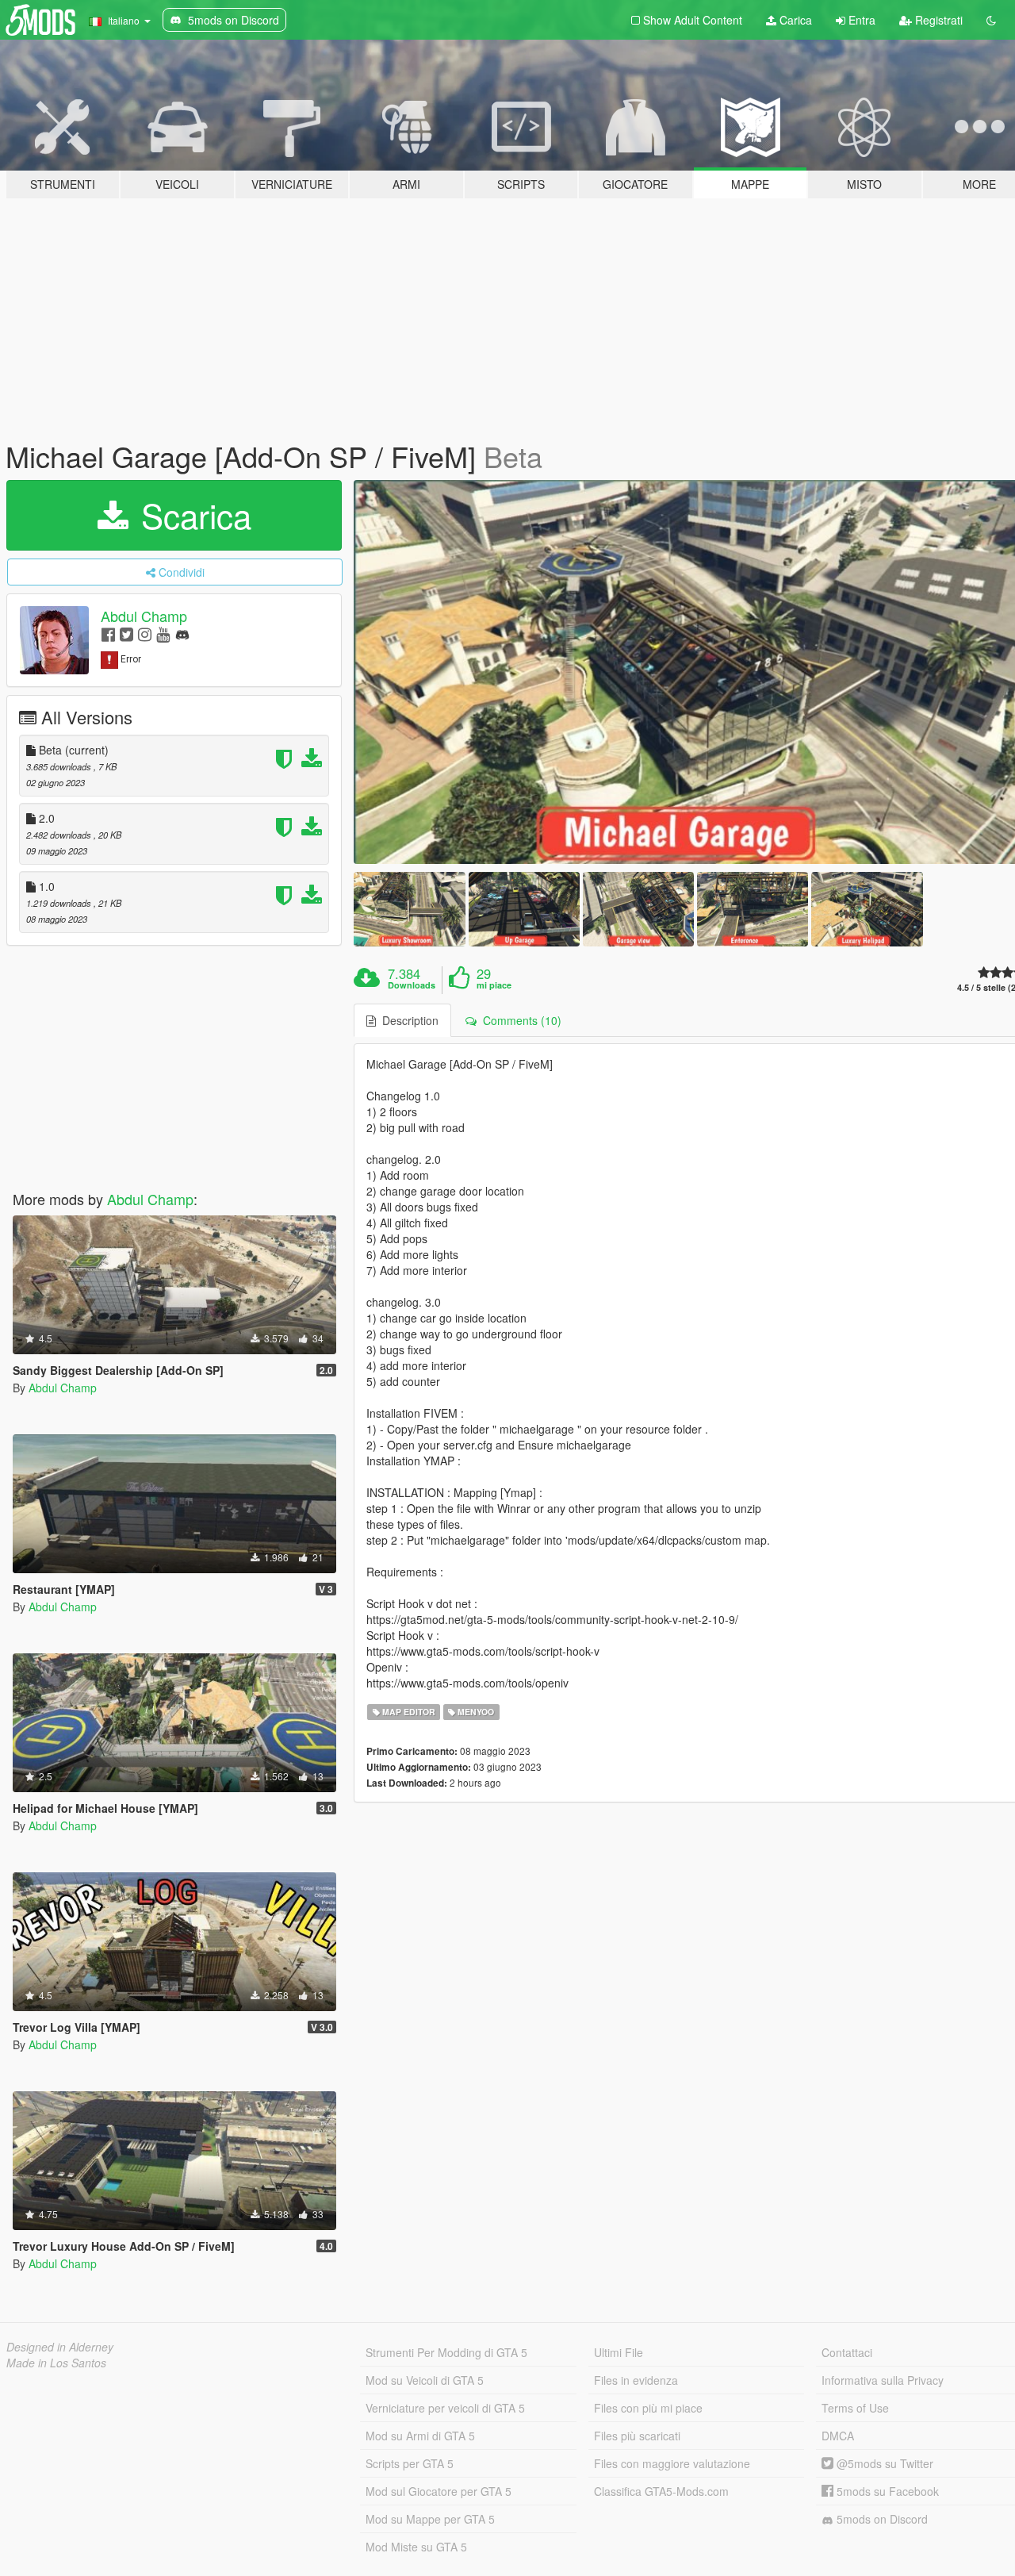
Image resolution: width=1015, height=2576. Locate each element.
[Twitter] (126, 633)
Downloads (412, 985)
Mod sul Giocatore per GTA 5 (439, 2491)
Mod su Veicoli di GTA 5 (425, 2380)
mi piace (494, 985)
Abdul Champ (144, 616)
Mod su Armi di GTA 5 (420, 2436)
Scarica (192, 515)
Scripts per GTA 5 (410, 2463)
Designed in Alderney (60, 2347)
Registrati (937, 20)
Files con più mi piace (648, 2408)
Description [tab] (407, 1020)
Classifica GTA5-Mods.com (661, 2491)
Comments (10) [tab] (519, 1020)
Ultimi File (619, 2352)
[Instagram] (145, 633)
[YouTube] (163, 633)
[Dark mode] (991, 20)
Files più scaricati (637, 2436)
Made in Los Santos (56, 2363)
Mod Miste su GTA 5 (416, 2547)
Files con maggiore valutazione (672, 2463)
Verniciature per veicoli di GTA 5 (445, 2408)
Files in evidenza (636, 2380)
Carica (794, 20)
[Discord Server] (182, 633)
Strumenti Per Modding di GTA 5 (446, 2352)
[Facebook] (108, 633)
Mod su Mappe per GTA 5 (430, 2519)
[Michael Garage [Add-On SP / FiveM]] (409, 909)
